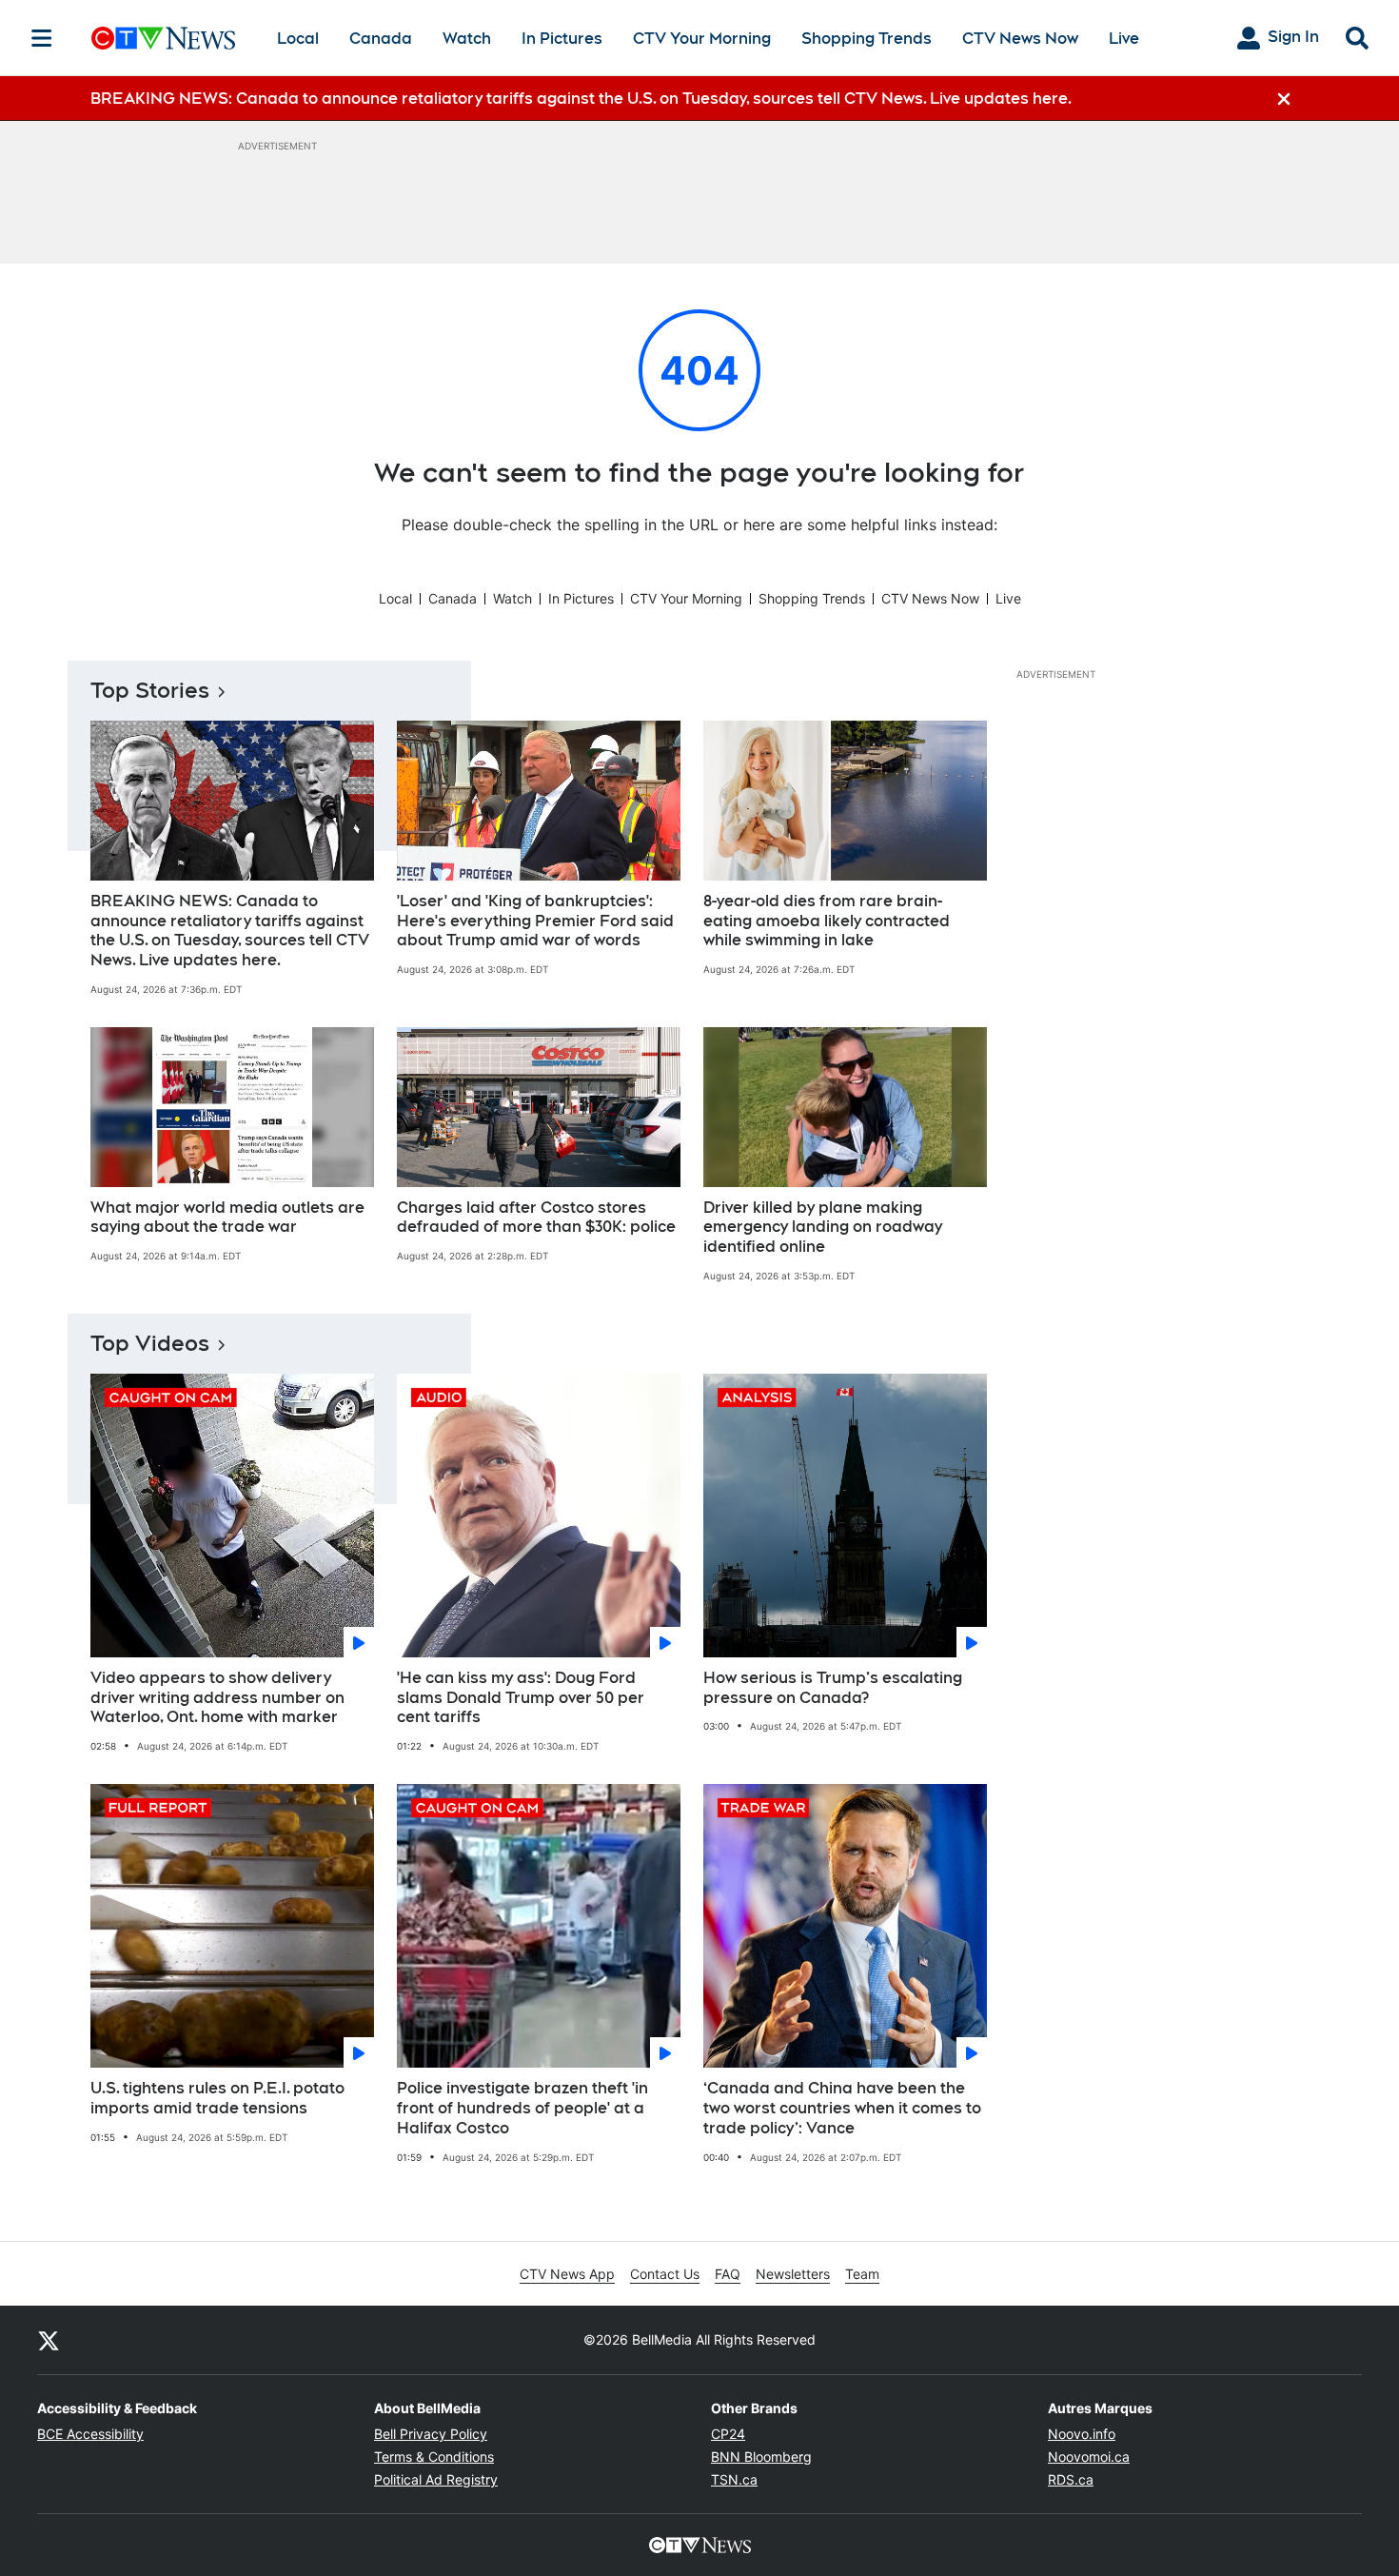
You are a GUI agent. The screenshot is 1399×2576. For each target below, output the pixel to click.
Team (862, 2274)
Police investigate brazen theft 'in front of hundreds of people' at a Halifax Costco (522, 2108)
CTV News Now (1020, 39)
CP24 (728, 2434)
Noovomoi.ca (1089, 2457)
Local (298, 39)
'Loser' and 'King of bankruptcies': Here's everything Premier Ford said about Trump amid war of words (535, 921)
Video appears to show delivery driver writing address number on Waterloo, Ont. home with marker (217, 1698)
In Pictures (562, 39)
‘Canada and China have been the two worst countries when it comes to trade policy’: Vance (842, 2108)
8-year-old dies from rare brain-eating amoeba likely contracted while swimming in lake (827, 921)
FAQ (728, 2274)
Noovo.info (1082, 2434)
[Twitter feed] (49, 2340)
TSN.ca (734, 2479)
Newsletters (793, 2274)
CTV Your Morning (702, 39)
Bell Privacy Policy (431, 2434)
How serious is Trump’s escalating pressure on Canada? (833, 1688)
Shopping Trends (867, 39)
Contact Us (665, 2274)
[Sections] (42, 38)
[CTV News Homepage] (163, 38)
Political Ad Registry (436, 2479)
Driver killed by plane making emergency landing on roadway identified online (823, 1228)
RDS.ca (1071, 2479)
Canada (381, 39)
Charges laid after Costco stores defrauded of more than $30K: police (536, 1218)
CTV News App (567, 2274)
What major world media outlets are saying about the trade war (227, 1218)
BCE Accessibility (90, 2434)
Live (1124, 39)
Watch (467, 39)
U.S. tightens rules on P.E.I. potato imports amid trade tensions (217, 2098)
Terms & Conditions (434, 2457)
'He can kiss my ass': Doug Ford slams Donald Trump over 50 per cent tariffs (521, 1698)
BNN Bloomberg (761, 2457)
